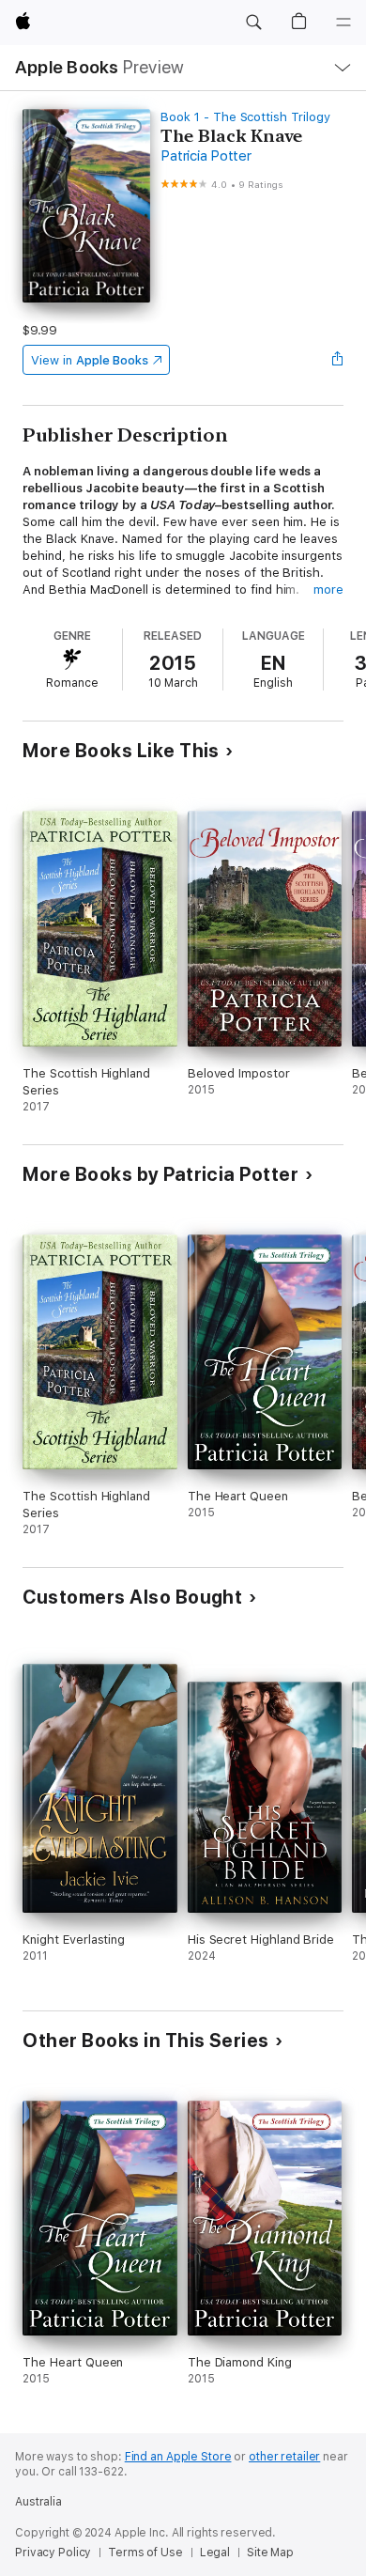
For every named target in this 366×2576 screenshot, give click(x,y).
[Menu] (343, 23)
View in (90, 360)
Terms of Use (145, 2553)
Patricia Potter (206, 156)
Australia (38, 2502)
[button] (253, 23)
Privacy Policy (53, 2553)
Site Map (270, 2553)
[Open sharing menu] (338, 360)
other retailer (284, 2457)
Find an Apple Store (178, 2457)
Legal (215, 2553)
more (328, 590)
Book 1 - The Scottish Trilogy (245, 117)
